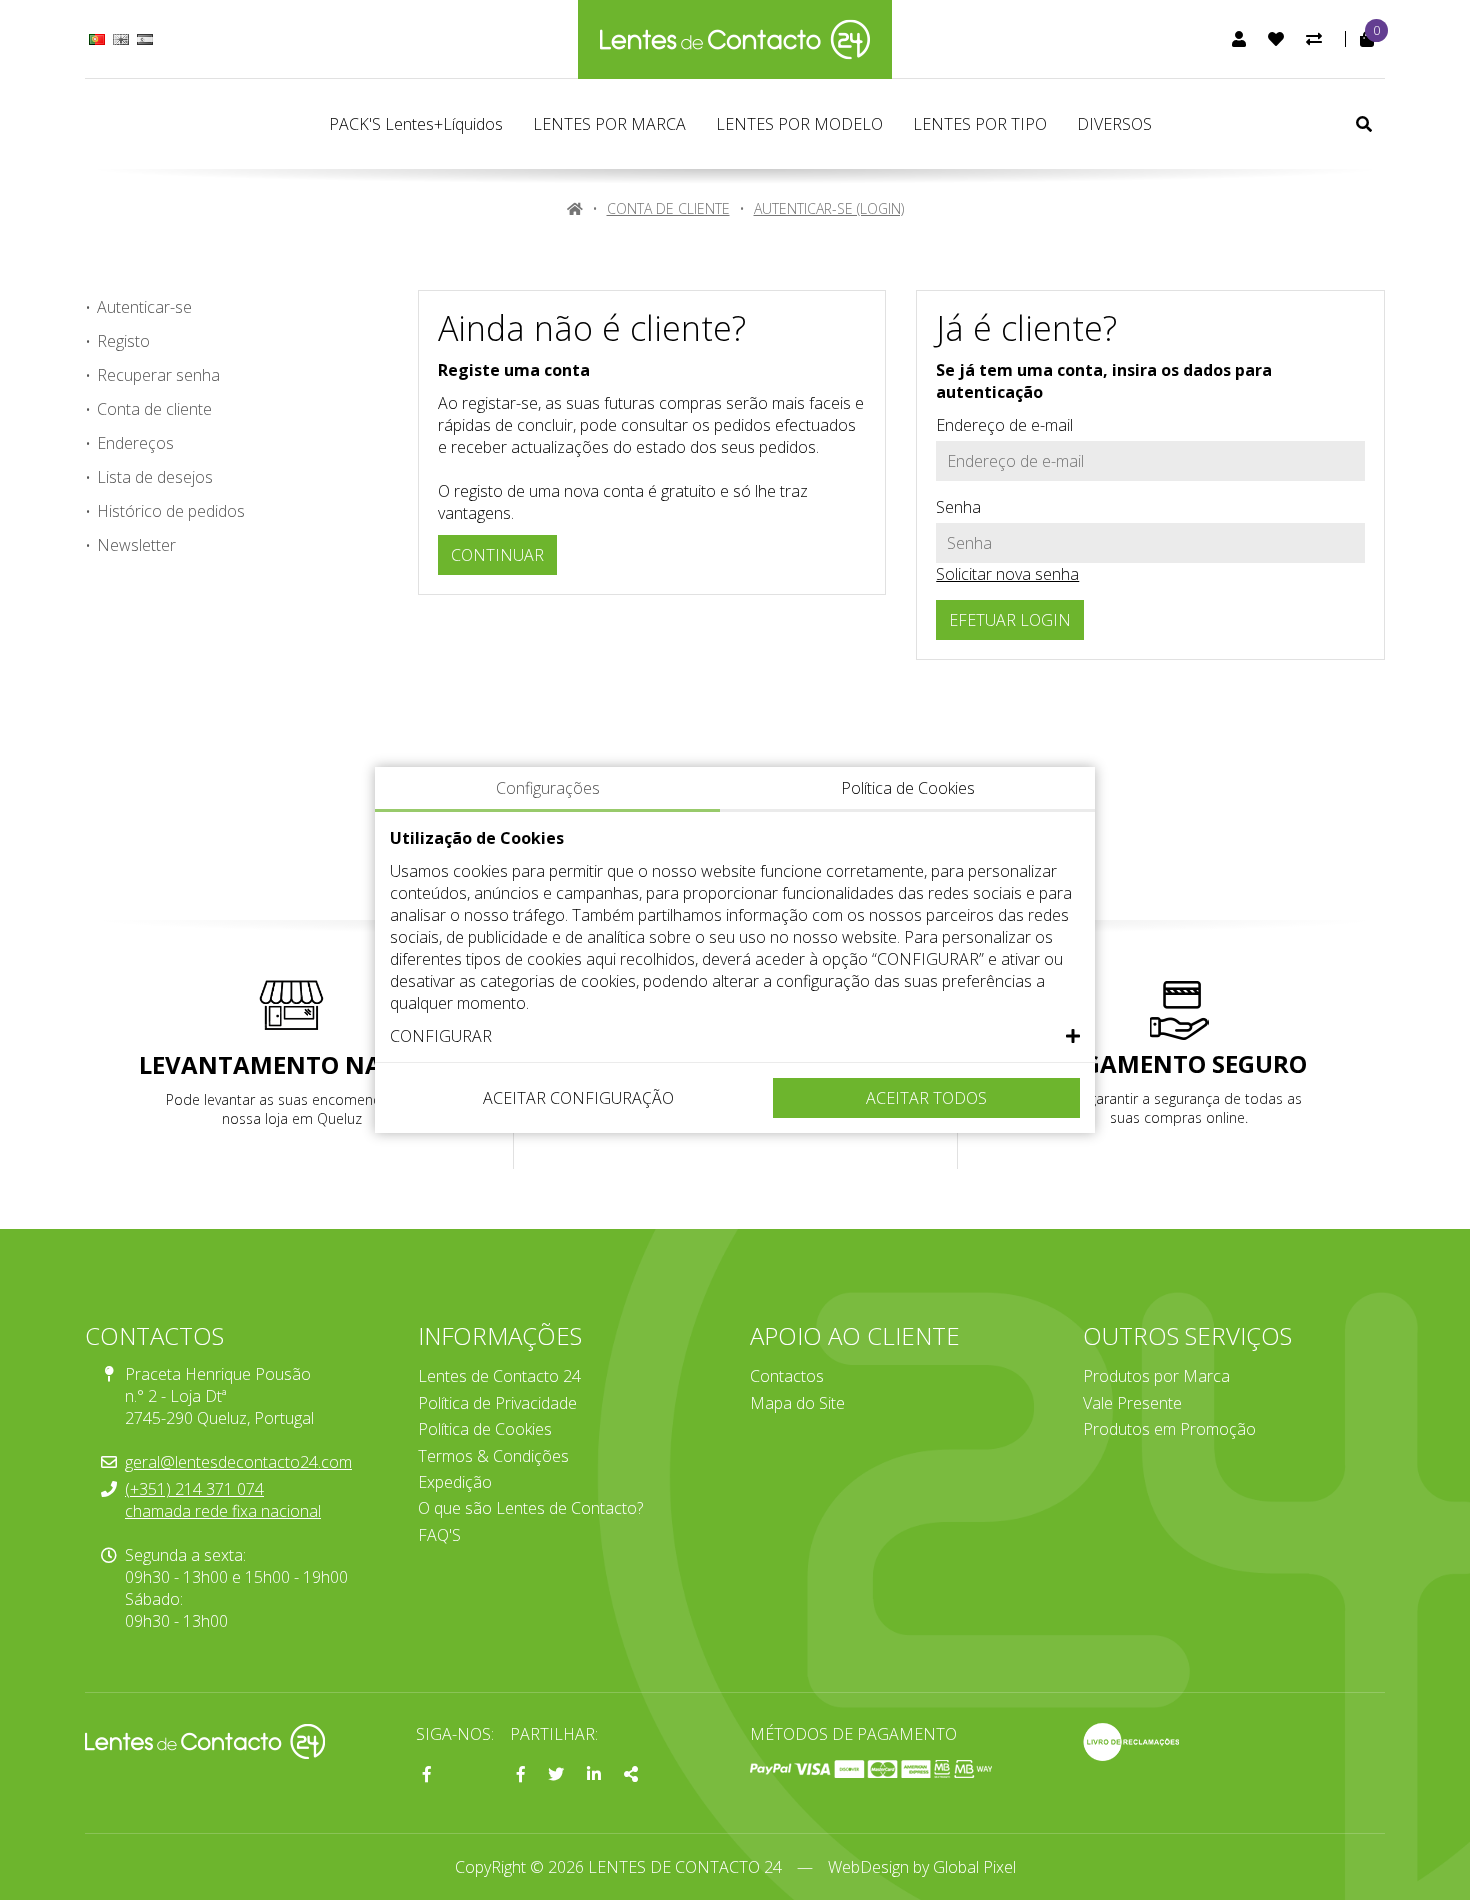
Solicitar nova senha (1007, 574)
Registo (123, 341)
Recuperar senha (158, 375)
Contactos (787, 1376)
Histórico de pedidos (171, 511)
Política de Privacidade (497, 1403)
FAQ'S (439, 1535)
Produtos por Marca (1156, 1376)
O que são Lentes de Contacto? (530, 1508)
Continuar (497, 555)
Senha (958, 507)
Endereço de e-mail (1004, 425)
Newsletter (136, 545)
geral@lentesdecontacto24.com (238, 1462)
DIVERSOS (1114, 124)
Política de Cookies (485, 1429)
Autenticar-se (144, 307)
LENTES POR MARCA (609, 124)
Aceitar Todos (926, 1098)
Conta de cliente (668, 208)
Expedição (455, 1482)
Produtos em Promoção (1169, 1429)
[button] (735, 1036)
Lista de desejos (155, 477)
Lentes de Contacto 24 (499, 1376)
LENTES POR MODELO (799, 124)
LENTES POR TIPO (980, 124)
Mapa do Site (797, 1403)
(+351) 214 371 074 (194, 1489)
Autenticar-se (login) (829, 208)
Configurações (548, 788)
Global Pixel (974, 1867)
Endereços (135, 443)
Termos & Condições (493, 1456)
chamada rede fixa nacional (223, 1511)
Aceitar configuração (578, 1098)
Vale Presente (1132, 1403)
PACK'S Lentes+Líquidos (416, 124)
